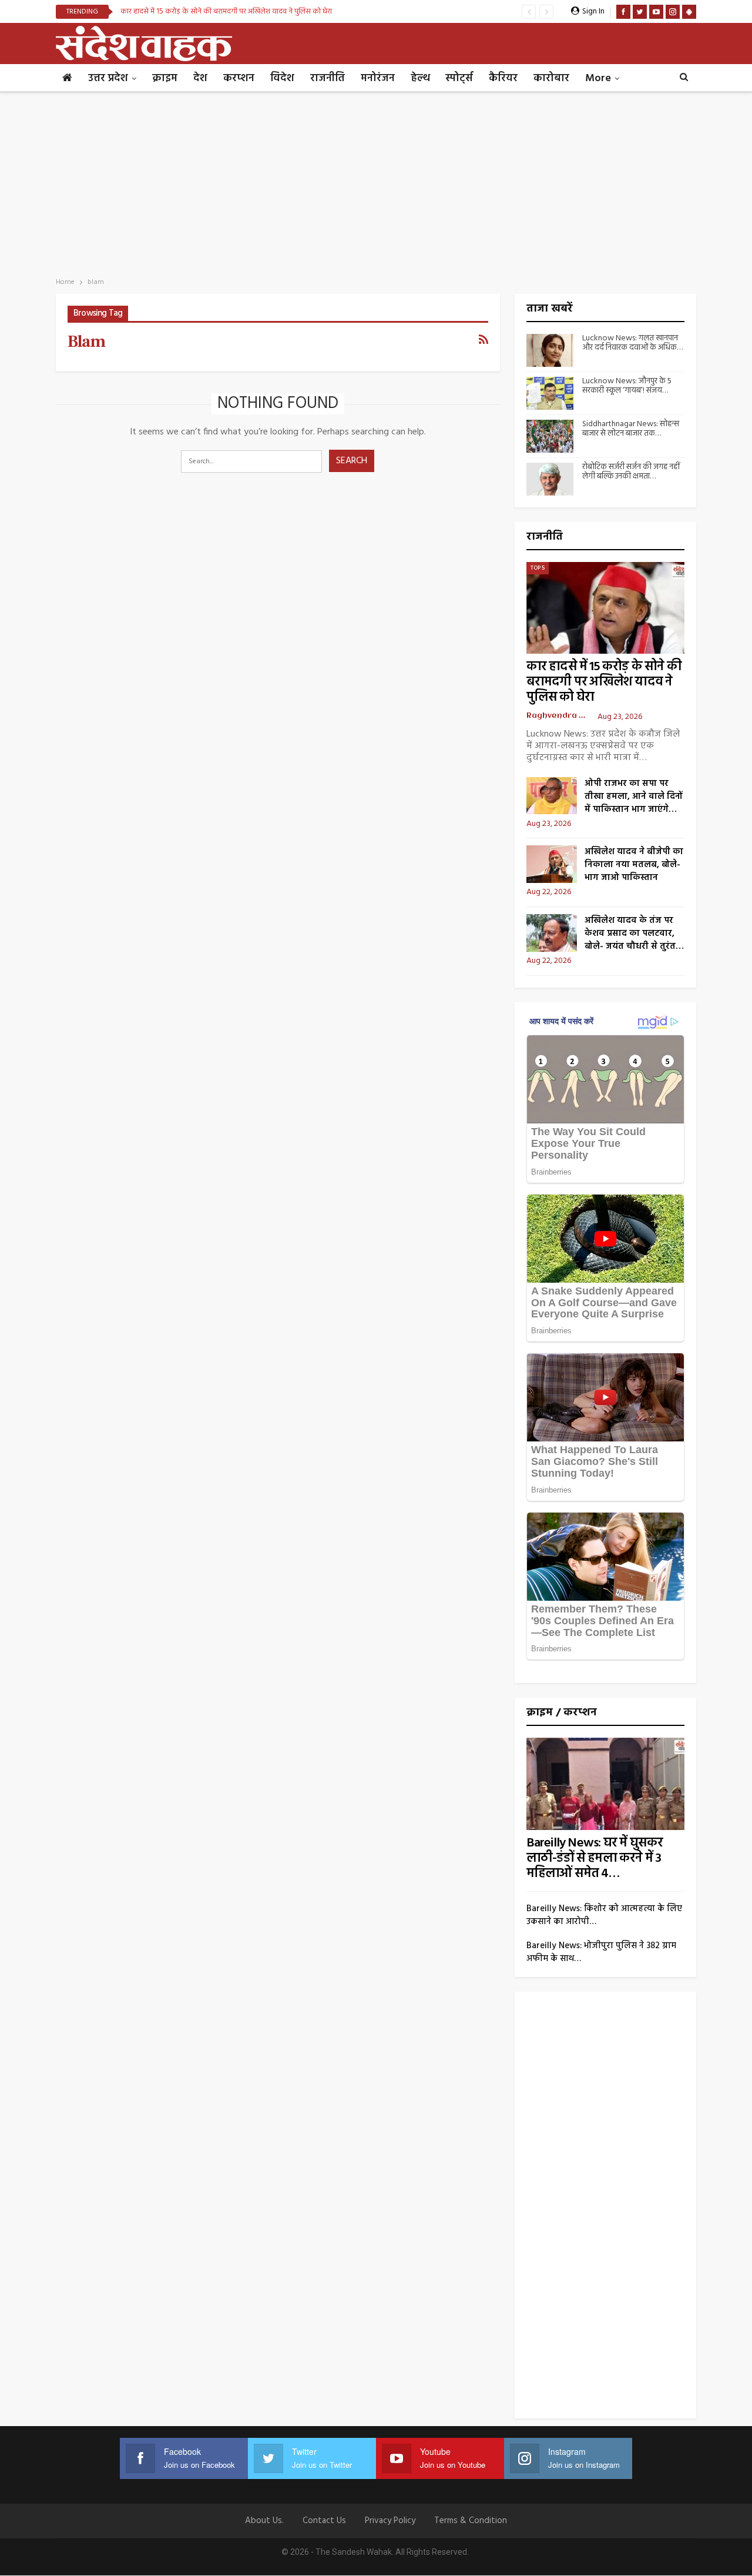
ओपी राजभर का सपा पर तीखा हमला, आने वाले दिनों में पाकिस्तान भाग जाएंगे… (634, 797)
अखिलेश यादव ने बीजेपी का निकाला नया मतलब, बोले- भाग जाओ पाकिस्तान (634, 865)
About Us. (264, 2521)
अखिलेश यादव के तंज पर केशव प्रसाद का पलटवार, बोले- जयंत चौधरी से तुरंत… (634, 934)
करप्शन (239, 78)
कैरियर (503, 78)
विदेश (282, 78)
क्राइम (165, 78)
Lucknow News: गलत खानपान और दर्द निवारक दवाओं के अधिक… (632, 343)
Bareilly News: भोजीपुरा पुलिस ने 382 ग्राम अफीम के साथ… (601, 1952)
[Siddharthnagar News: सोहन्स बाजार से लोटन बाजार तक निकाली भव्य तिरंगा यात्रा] (550, 436)
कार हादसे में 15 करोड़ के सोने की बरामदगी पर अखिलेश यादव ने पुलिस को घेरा (226, 11)
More (598, 78)
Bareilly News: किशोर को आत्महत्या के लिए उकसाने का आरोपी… (604, 1915)
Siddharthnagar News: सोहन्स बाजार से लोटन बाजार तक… (631, 429)
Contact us (324, 2521)
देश (200, 78)
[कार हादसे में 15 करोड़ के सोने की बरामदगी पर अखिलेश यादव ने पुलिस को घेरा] (606, 608)
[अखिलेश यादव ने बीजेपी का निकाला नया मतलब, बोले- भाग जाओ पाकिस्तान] (552, 864)
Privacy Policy (390, 2521)
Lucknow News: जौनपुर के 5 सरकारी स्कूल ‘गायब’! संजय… (627, 386)
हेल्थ (420, 78)
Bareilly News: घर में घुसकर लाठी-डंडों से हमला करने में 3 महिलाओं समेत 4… (595, 1859)
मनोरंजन (378, 78)
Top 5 (538, 568)
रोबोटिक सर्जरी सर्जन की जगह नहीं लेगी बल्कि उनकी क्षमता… (631, 472)
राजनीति (328, 78)
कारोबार (551, 78)
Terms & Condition (471, 2521)
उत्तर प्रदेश (108, 78)
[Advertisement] (376, 181)
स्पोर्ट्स (459, 78)
